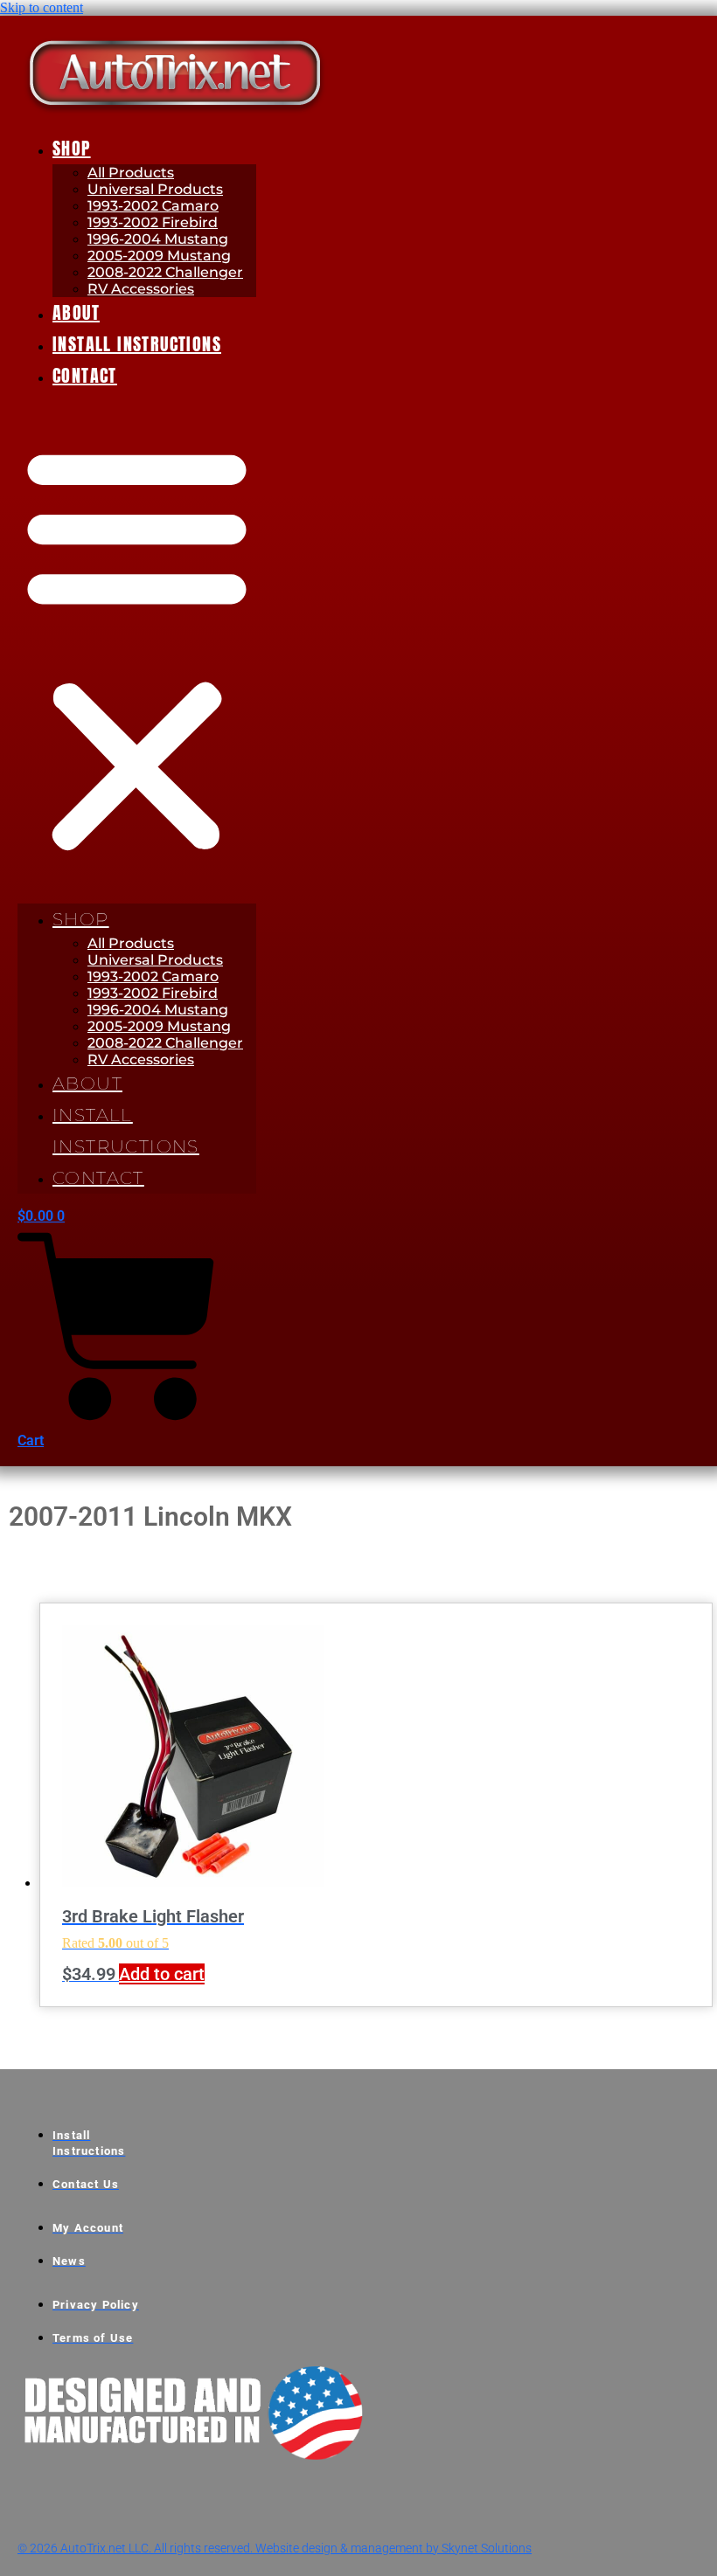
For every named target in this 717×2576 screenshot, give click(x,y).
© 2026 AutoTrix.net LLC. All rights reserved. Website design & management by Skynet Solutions (275, 2548)
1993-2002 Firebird (153, 222)
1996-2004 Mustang (158, 239)
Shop (72, 148)
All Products (131, 173)
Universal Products (155, 189)
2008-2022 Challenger (165, 272)
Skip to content (42, 7)
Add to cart (162, 1974)
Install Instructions (137, 344)
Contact (85, 375)
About (76, 312)
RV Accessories (141, 289)
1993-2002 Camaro (153, 206)
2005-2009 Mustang (159, 256)
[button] (137, 647)
